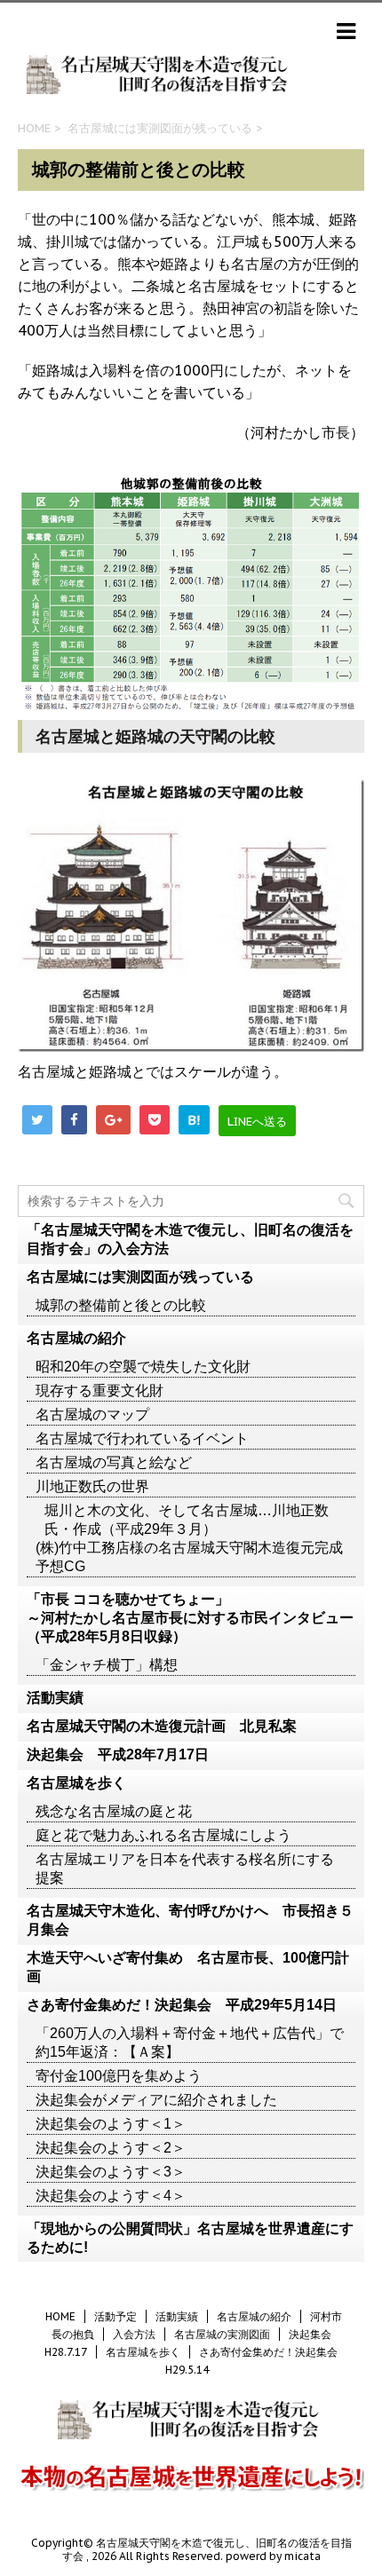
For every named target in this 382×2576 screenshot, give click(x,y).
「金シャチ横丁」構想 (107, 1665)
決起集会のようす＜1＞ (111, 2124)
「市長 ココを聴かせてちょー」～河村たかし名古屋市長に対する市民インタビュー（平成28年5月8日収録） (190, 1618)
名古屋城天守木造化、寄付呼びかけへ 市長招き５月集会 (190, 1920)
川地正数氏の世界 (92, 1486)
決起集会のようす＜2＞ (111, 2148)
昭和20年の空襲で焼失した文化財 (143, 1367)
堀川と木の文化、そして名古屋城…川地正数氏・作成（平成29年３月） (187, 1520)
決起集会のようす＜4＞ (111, 2196)
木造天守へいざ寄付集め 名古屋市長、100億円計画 (188, 1967)
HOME (34, 128)
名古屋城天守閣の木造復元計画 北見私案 (162, 1726)
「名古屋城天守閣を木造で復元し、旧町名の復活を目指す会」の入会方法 (190, 1239)
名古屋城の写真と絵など (114, 1462)
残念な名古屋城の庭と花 (114, 1811)
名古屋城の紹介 (76, 1338)
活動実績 (55, 1698)
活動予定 (115, 2316)
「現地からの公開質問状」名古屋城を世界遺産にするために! (190, 2238)
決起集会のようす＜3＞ (111, 2172)
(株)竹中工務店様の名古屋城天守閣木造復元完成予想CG (189, 1557)
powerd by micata (272, 2556)
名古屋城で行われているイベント (142, 1438)
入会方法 (134, 2334)
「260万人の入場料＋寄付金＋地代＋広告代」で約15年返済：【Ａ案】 (190, 2043)
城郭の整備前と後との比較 (121, 1305)
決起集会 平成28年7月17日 (118, 1754)
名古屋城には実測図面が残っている (160, 128)
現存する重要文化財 (99, 1391)
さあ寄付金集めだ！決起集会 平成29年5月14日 (182, 2005)
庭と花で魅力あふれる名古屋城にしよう (163, 1835)
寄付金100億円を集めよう (119, 2076)
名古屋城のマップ (92, 1414)
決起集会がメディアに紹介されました (156, 2100)
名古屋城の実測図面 (222, 2334)
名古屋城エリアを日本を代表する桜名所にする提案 (185, 1869)
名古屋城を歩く (76, 1783)
